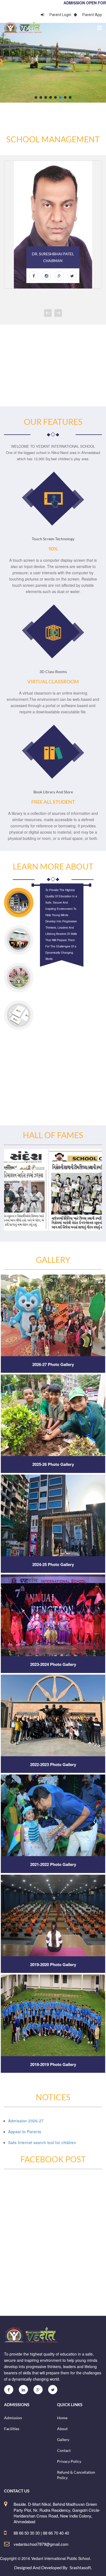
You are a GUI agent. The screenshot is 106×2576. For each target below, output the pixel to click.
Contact (64, 2450)
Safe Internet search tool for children (42, 2142)
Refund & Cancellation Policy (76, 2475)
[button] (36, 97)
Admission (13, 2418)
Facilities (12, 2429)
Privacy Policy (69, 2461)
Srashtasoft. (81, 2567)
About (62, 2429)
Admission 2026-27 (26, 2121)
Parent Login (60, 15)
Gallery (63, 2440)
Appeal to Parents (25, 2132)
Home (62, 2418)
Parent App (92, 15)
